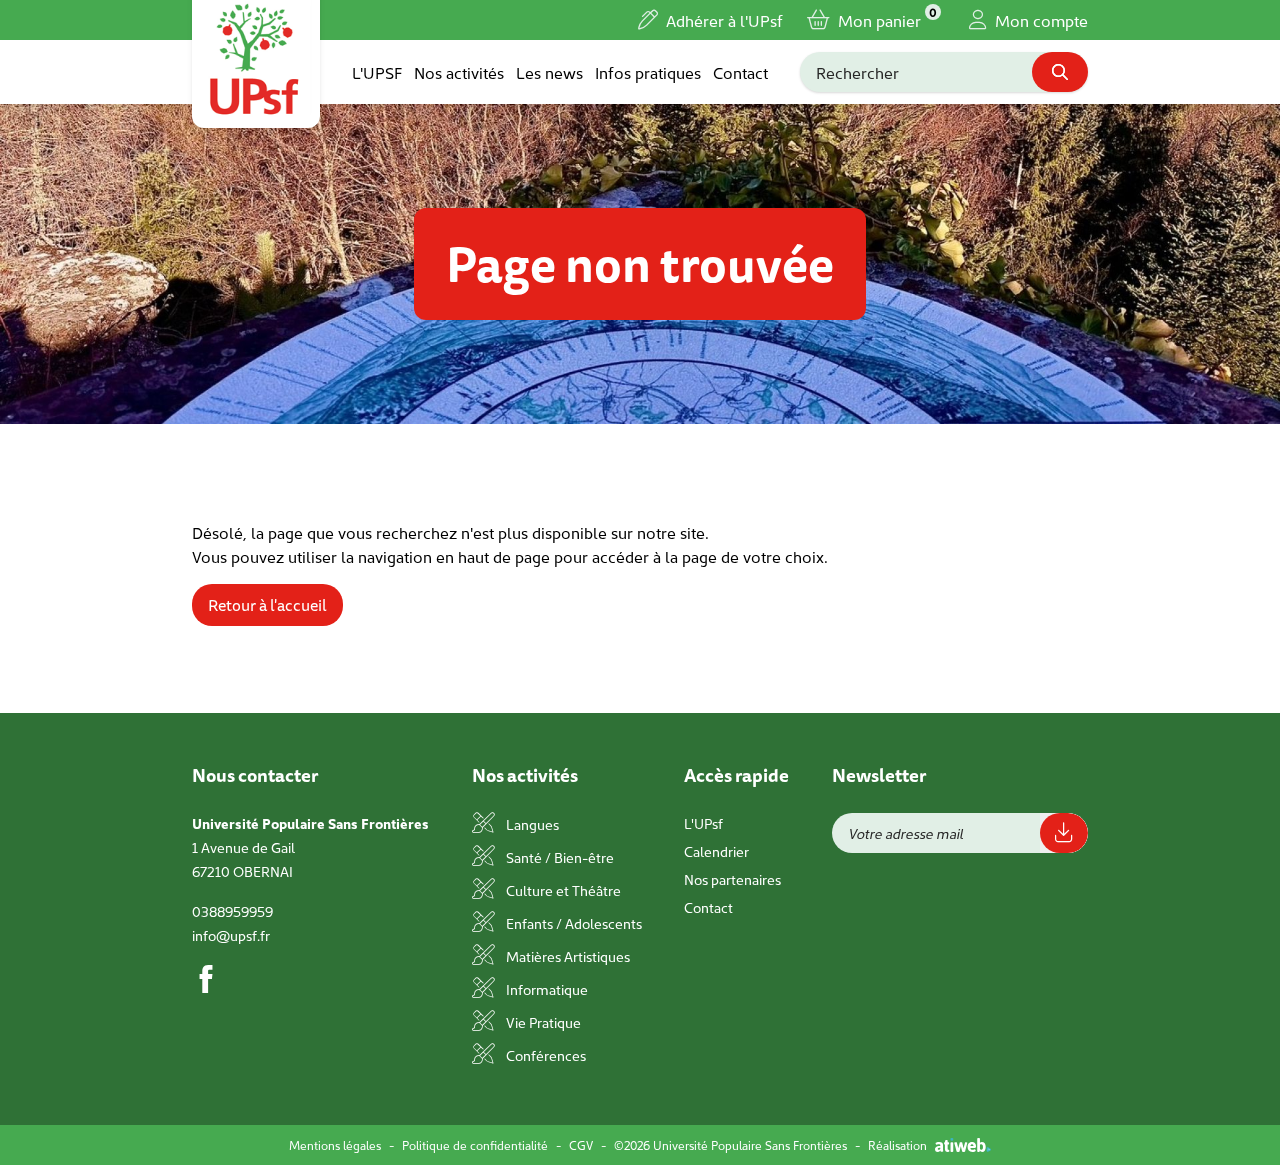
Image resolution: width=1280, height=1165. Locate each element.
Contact (740, 72)
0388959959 (232, 911)
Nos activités (459, 72)
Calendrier (716, 851)
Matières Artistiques (566, 956)
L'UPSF (377, 72)
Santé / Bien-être (558, 857)
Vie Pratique (542, 1022)
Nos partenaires (732, 879)
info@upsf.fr (231, 935)
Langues (531, 824)
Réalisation (897, 1145)
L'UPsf (703, 823)
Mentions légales (335, 1145)
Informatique (545, 989)
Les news (549, 72)
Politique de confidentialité (475, 1145)
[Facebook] (206, 979)
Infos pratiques (648, 72)
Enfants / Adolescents (572, 923)
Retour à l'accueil (267, 605)
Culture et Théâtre (562, 890)
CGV (581, 1145)
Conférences (544, 1055)
